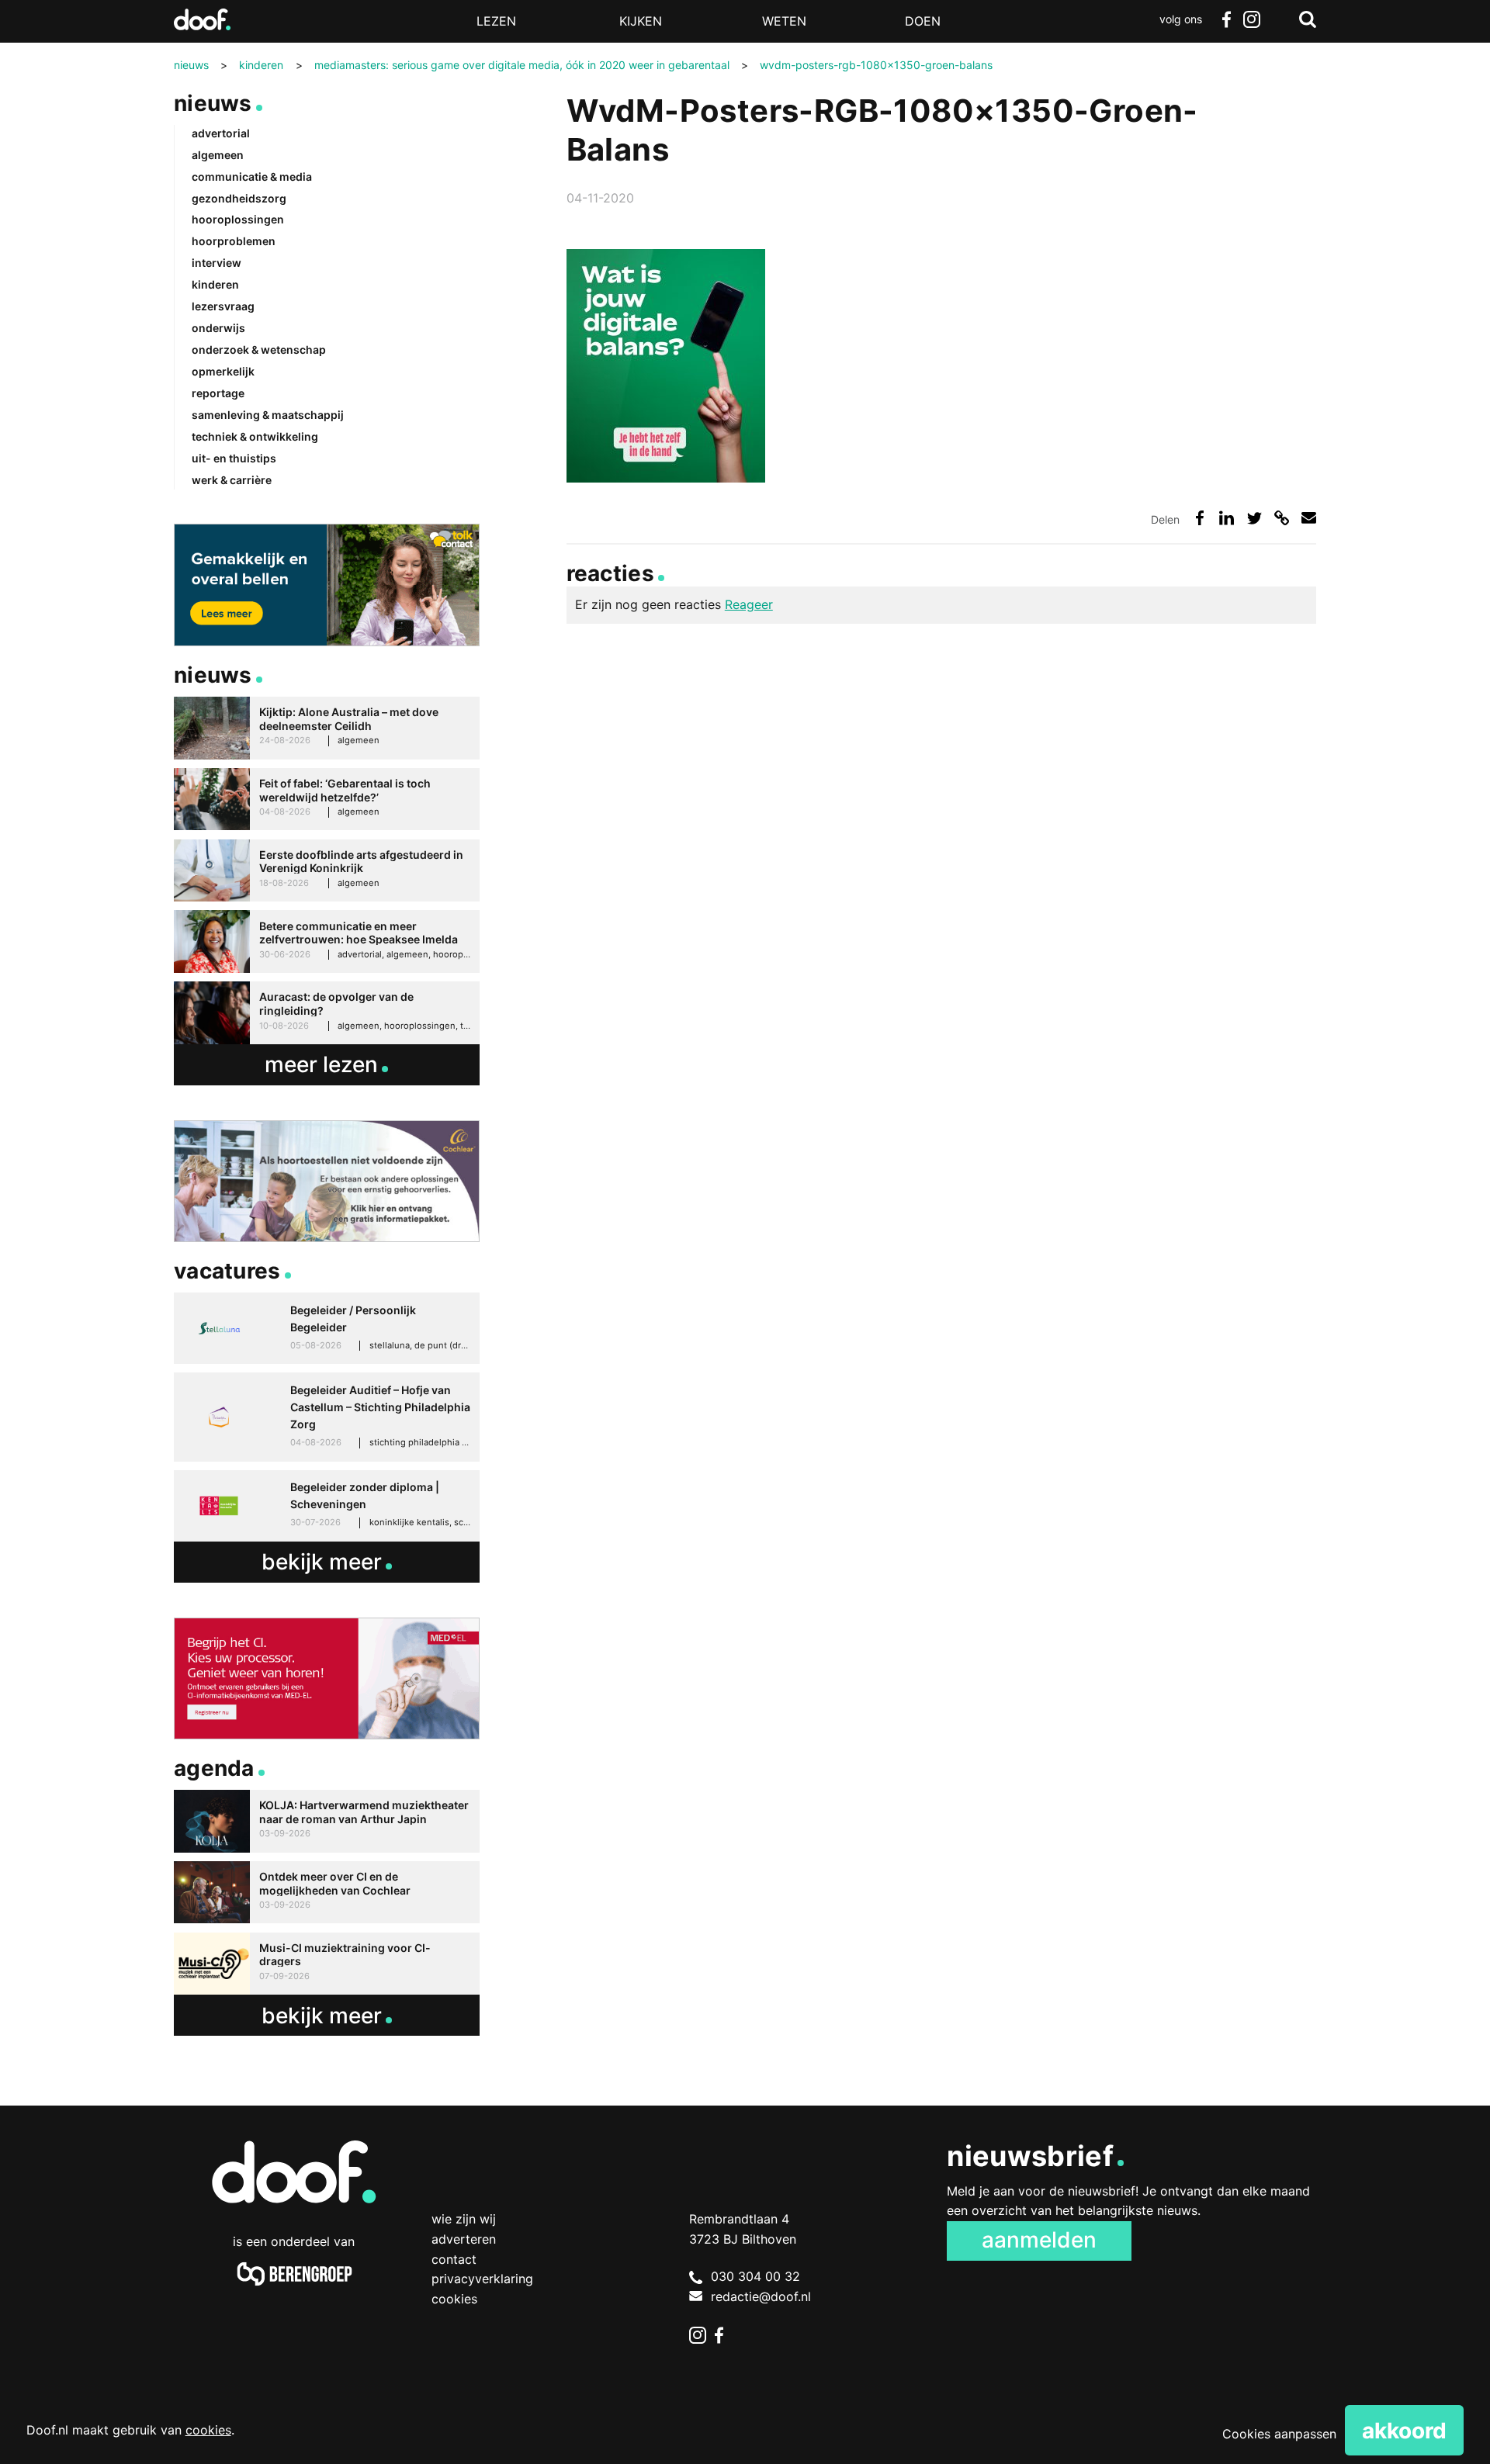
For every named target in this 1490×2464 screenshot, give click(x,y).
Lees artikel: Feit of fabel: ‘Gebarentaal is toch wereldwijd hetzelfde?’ (327, 799)
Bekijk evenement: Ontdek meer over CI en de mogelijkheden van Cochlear (327, 1893)
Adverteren (464, 2239)
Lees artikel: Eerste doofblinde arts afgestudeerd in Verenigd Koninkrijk (327, 871)
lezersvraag (223, 306)
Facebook (1226, 19)
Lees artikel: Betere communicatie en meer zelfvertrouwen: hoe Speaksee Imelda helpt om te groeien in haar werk (327, 941)
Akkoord (1404, 2431)
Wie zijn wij (464, 2219)
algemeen (218, 155)
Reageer (749, 604)
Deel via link (1282, 518)
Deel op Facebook (1199, 518)
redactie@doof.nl (761, 2296)
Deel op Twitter (1254, 518)
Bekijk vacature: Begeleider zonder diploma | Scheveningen (327, 1506)
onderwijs (218, 328)
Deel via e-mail (1309, 518)
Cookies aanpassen (1279, 2434)
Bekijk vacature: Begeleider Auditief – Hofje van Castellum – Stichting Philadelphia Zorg (327, 1417)
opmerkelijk (223, 371)
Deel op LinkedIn (1227, 518)
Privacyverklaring (482, 2279)
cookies (208, 2430)
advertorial (221, 133)
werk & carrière (232, 480)
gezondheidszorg (239, 198)
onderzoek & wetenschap (259, 350)
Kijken (641, 21)
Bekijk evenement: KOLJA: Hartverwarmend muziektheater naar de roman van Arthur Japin (327, 1821)
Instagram (1251, 19)
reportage (218, 393)
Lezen (496, 21)
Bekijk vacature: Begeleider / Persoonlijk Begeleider (327, 1328)
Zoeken (1308, 19)
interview (217, 263)
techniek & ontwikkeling (255, 436)
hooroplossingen (238, 219)
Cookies (454, 2299)
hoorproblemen (234, 241)
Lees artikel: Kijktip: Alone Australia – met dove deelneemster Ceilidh (327, 728)
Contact (454, 2259)
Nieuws (213, 103)
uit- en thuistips (234, 458)
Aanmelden (1039, 2240)
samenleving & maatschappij (268, 415)
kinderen (215, 284)
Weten (784, 21)
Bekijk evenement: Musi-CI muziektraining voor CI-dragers (327, 1964)
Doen (923, 21)
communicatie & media (252, 176)
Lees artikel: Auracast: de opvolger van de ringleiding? (327, 1013)
